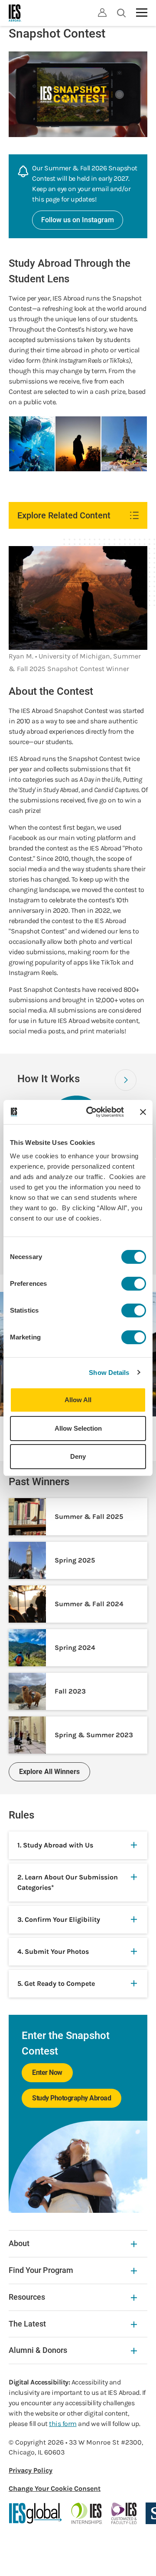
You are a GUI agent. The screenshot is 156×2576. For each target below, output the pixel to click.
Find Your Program (41, 2270)
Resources (27, 2297)
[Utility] (102, 13)
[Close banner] (143, 1112)
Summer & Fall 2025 (89, 1517)
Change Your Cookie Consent (55, 2488)
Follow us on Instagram (78, 220)
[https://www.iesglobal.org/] (36, 2513)
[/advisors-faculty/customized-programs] (124, 2513)
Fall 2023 (70, 1691)
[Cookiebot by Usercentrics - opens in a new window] (91, 1112)
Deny (78, 1456)
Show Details (109, 1373)
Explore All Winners (49, 1772)
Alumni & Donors (38, 2350)
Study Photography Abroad (71, 2098)
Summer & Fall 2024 (89, 1604)
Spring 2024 (75, 1648)
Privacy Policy (31, 2470)
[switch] (134, 1284)
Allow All (78, 1400)
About (19, 2243)
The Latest (27, 2324)
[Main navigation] (142, 13)
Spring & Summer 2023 (94, 1735)
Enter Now (47, 2073)
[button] (126, 1080)
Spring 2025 (75, 1560)
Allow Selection (78, 1428)
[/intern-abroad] (87, 2513)
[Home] (15, 13)
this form (63, 2424)
